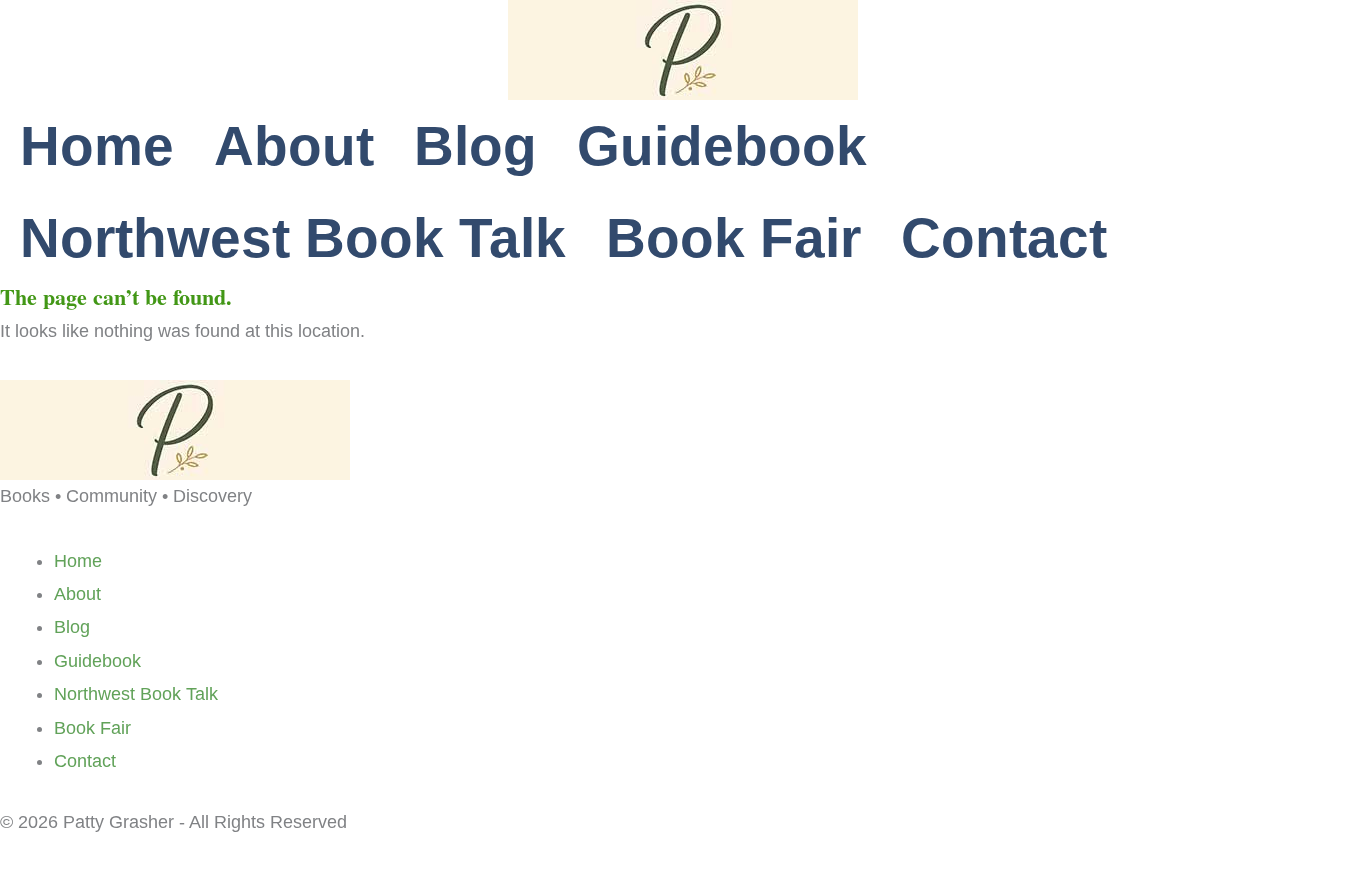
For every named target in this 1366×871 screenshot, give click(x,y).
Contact (1004, 238)
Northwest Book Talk (293, 238)
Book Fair (733, 238)
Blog (475, 146)
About (294, 146)
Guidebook (722, 146)
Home (97, 146)
